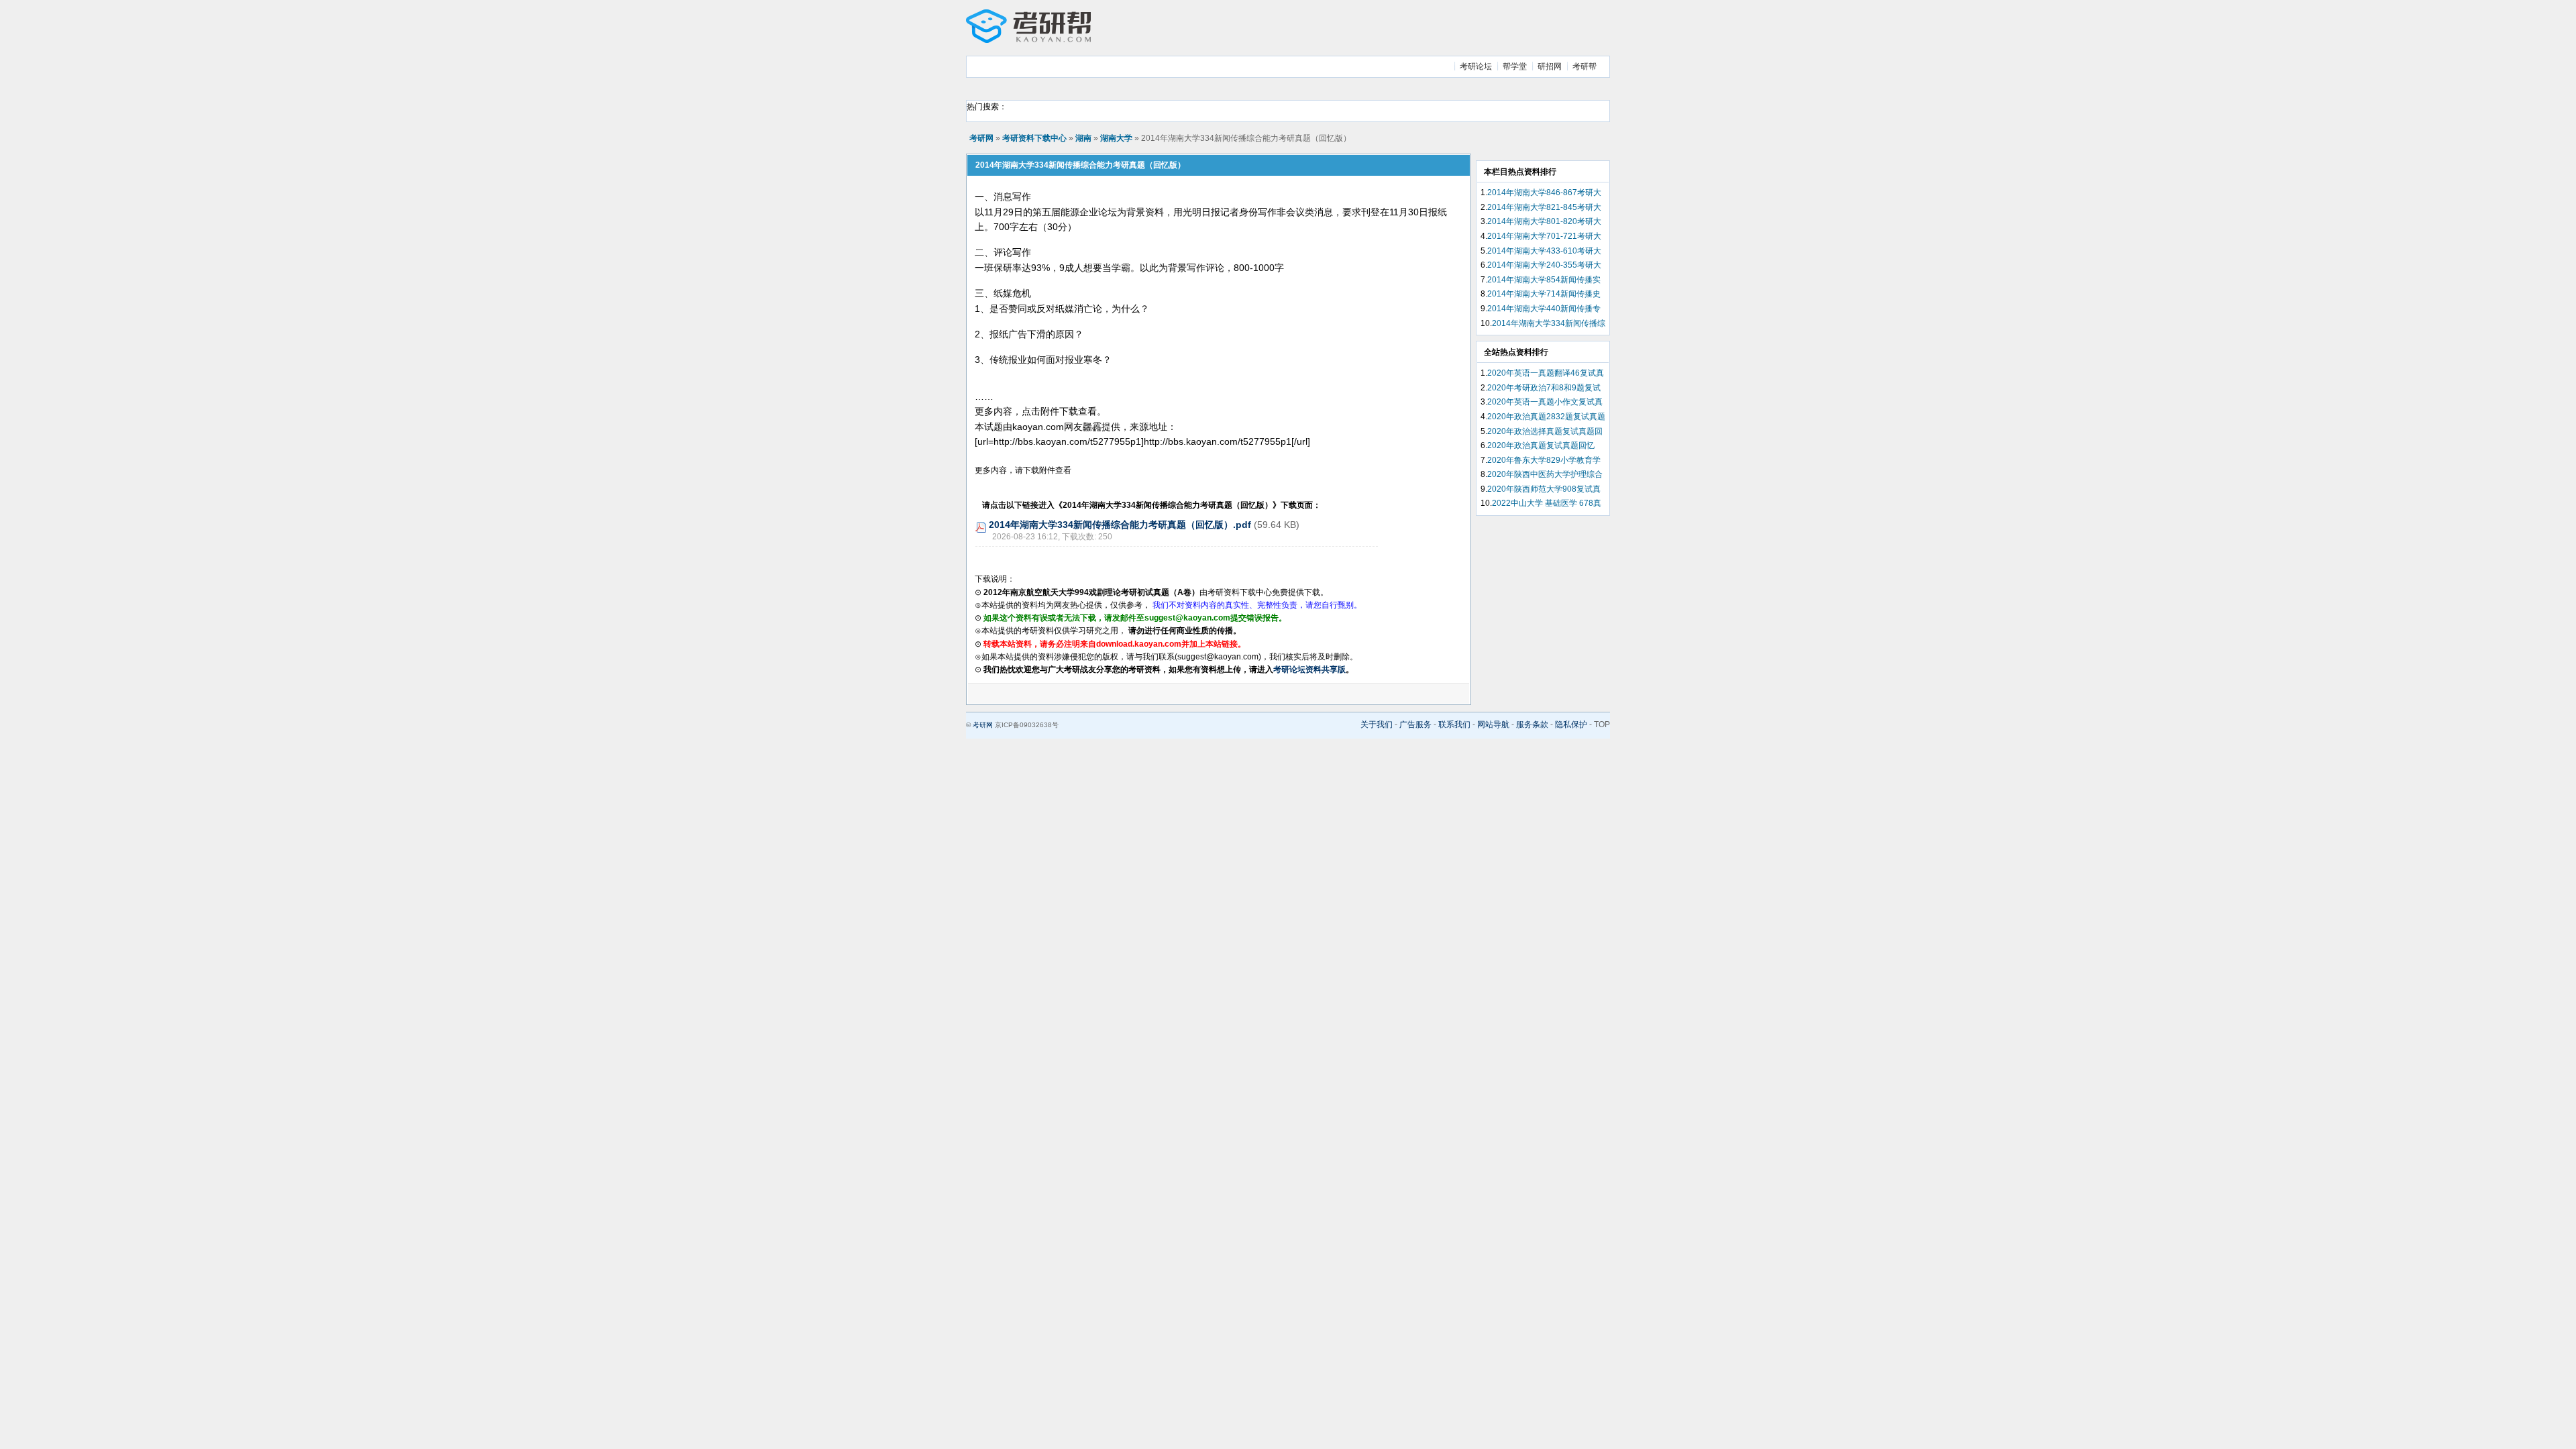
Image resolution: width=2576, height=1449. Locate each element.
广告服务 (1415, 724)
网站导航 (1493, 724)
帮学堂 (1515, 66)
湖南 (1083, 138)
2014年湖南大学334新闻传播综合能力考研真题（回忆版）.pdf (1120, 525)
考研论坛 (1476, 66)
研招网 (1550, 66)
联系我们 (1454, 724)
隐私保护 (1571, 724)
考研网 (981, 138)
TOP (1602, 724)
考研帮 (1585, 66)
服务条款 (1532, 724)
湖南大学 (1116, 138)
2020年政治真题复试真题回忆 (1541, 445)
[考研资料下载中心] (1028, 40)
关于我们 (1377, 724)
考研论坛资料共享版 (1309, 669)
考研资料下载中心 (1034, 138)
